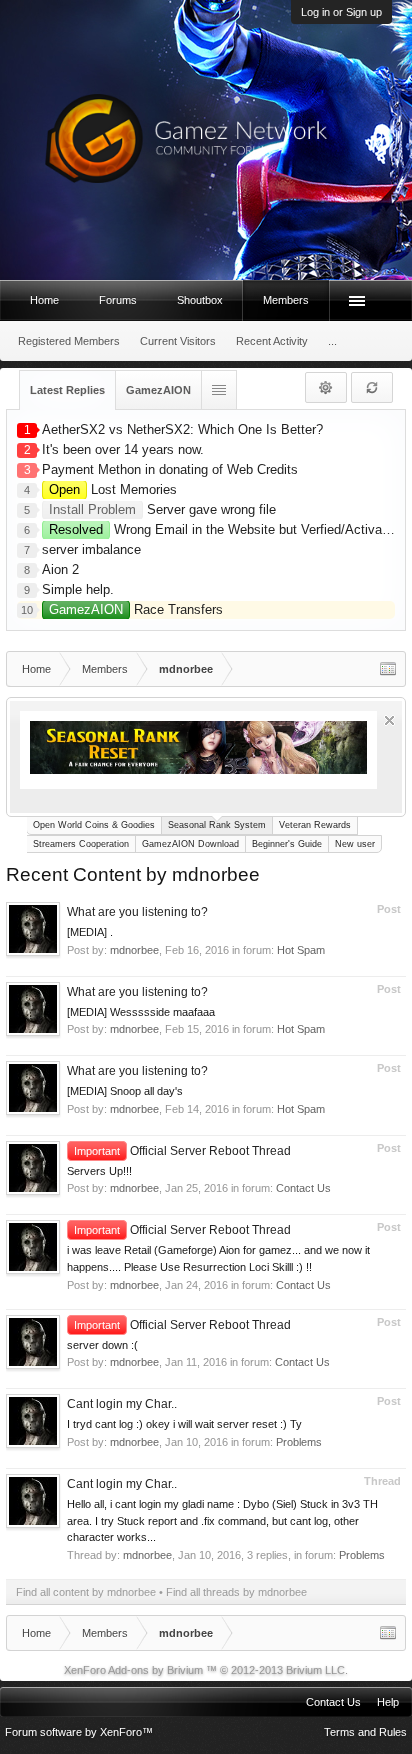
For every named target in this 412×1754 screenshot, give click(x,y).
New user (355, 844)
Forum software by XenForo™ (79, 1732)
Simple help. (78, 589)
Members (286, 300)
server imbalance (91, 549)
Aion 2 (60, 569)
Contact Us (303, 1188)
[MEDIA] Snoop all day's (125, 1091)
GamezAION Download (190, 844)
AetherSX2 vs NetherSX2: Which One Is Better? (182, 429)
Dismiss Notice (389, 720)
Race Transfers (136, 609)
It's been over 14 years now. (123, 449)
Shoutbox (200, 300)
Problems (299, 1442)
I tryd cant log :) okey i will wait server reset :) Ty (184, 1424)
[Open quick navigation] (388, 669)
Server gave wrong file (162, 509)
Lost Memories (113, 489)
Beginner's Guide (287, 844)
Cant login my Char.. (122, 1404)
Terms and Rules (365, 1732)
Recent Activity (272, 341)
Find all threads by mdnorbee (236, 1592)
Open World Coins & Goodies (94, 825)
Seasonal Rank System (217, 825)
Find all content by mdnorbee (86, 1592)
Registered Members (69, 341)
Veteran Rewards (315, 825)
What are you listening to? (137, 912)
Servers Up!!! (99, 1171)
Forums (118, 300)
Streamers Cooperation (81, 844)
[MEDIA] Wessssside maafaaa (141, 1012)
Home (44, 300)
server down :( (102, 1345)
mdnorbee (134, 950)
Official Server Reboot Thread (182, 1151)
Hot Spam (301, 950)
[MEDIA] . (90, 932)
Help (388, 1702)
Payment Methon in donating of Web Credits (170, 469)
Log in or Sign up (341, 12)
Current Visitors (178, 341)
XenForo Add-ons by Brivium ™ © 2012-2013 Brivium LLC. (206, 1670)
